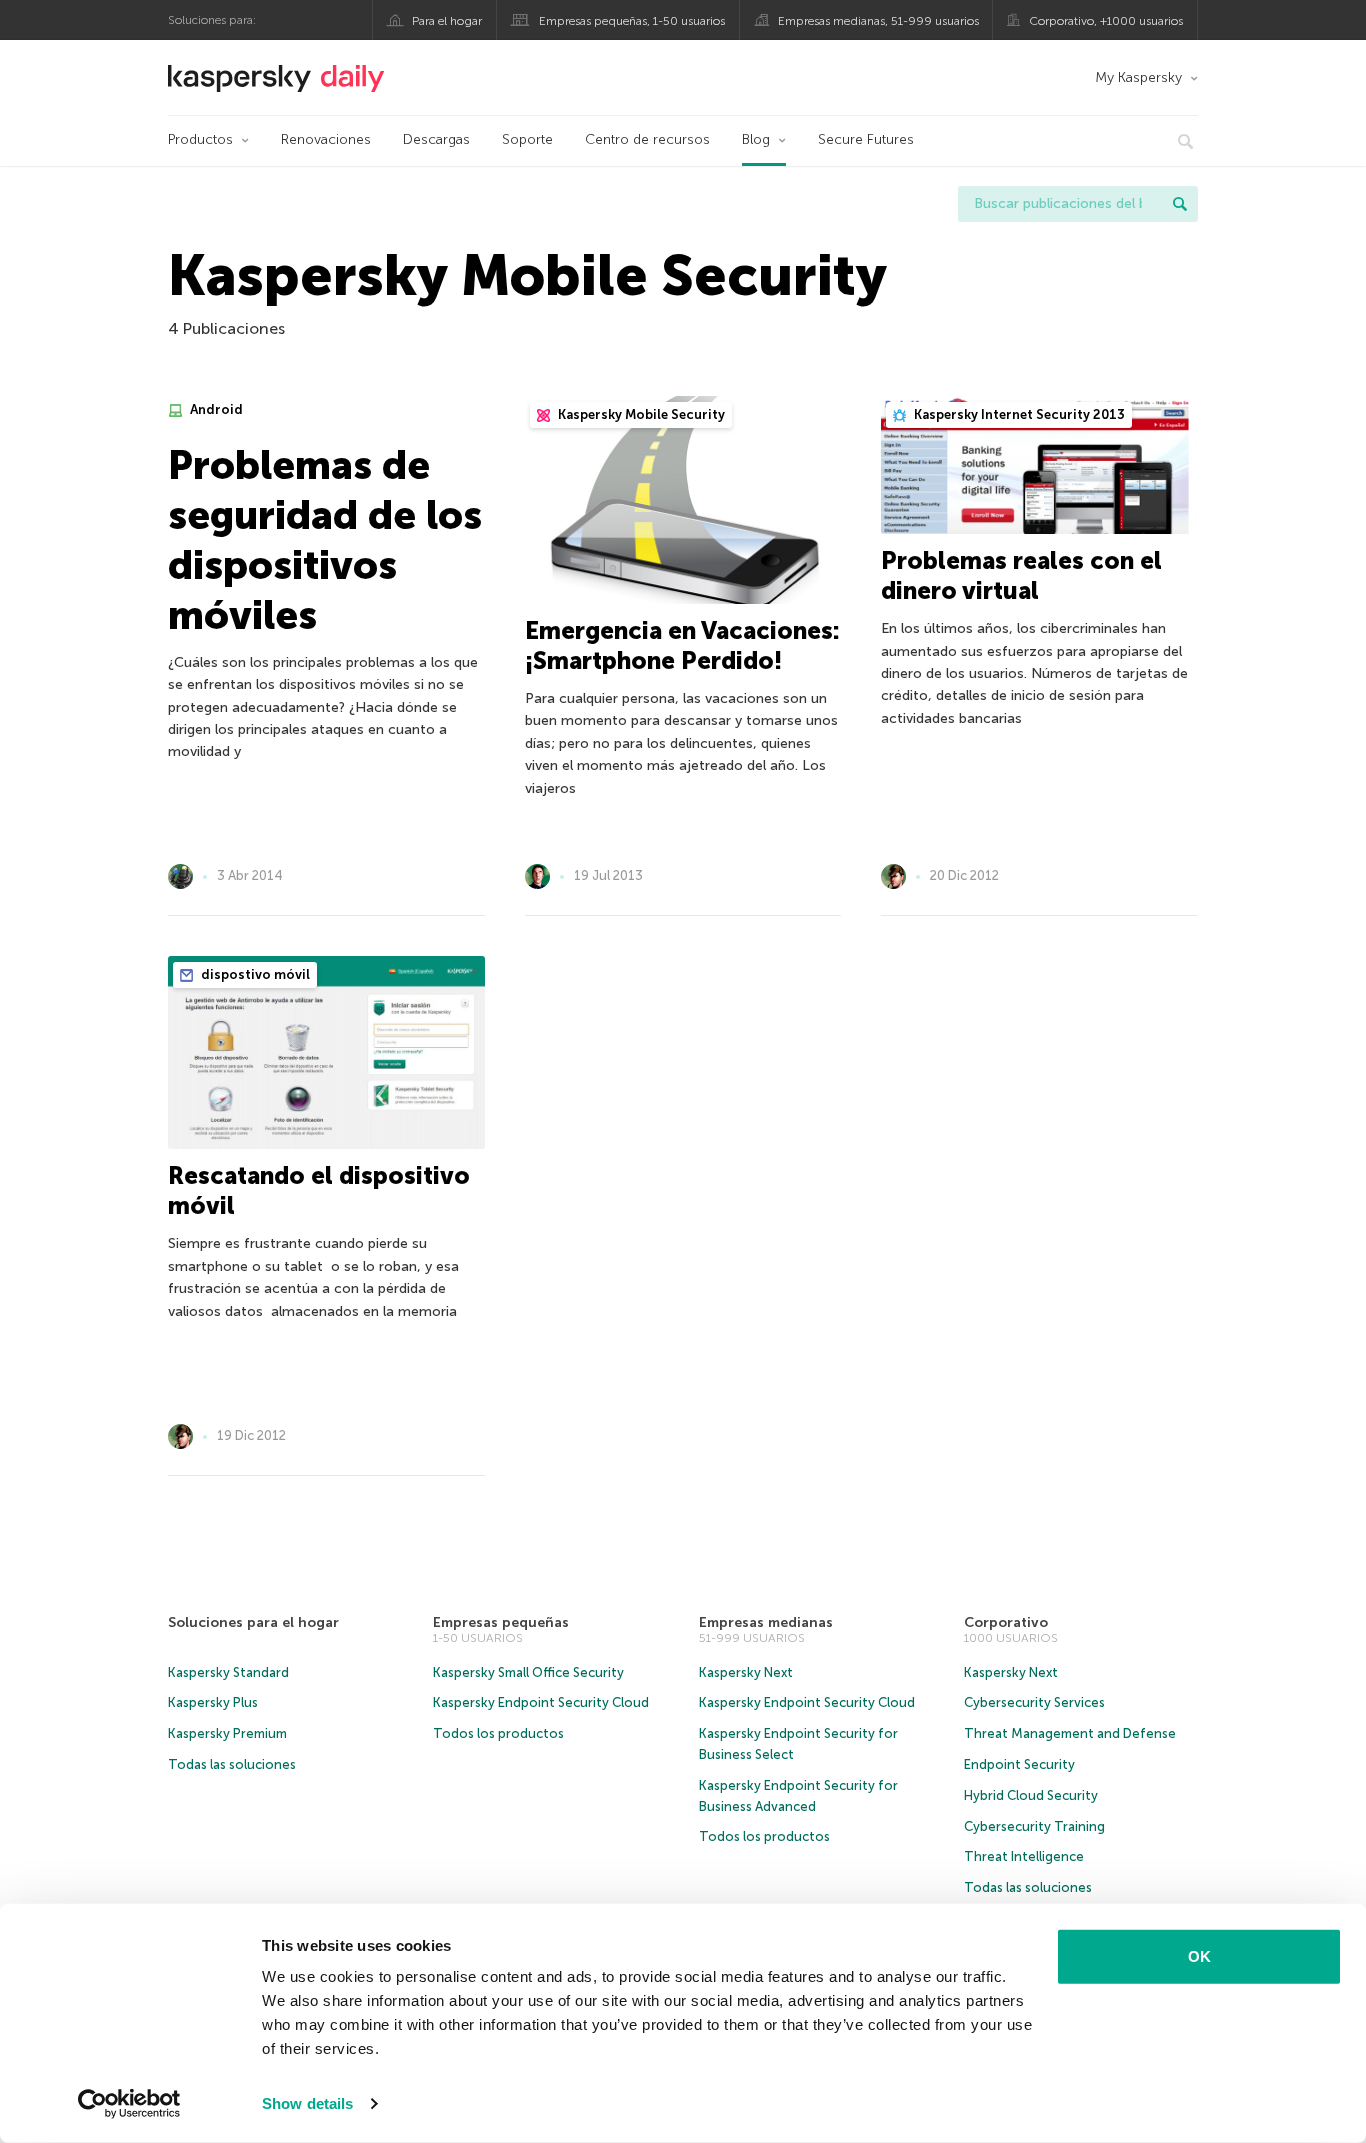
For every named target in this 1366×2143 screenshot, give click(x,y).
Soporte (527, 139)
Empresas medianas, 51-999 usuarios (878, 21)
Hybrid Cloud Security (1031, 1795)
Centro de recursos (647, 139)
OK (1199, 1956)
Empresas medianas (766, 1622)
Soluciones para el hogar (253, 1622)
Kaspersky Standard (228, 1672)
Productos (200, 139)
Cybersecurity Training (1034, 1826)
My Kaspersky (1138, 77)
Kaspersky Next (746, 1672)
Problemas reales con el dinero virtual (1021, 575)
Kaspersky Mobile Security (640, 414)
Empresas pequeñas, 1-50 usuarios (632, 21)
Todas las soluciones (232, 1764)
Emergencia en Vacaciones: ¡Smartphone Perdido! (682, 645)
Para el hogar (447, 21)
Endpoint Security (1019, 1764)
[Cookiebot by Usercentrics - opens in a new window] (129, 2104)
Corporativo (1006, 1622)
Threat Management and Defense (1070, 1733)
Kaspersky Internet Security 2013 (1018, 414)
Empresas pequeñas (501, 1622)
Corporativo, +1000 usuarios (1106, 21)
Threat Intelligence (1024, 1856)
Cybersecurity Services (1034, 1702)
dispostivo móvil (254, 974)
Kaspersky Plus (213, 1702)
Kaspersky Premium (227, 1733)
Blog (756, 139)
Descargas (436, 139)
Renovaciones (326, 139)
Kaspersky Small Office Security (528, 1672)
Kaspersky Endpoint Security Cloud (541, 1702)
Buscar (1180, 204)
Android (215, 409)
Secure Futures (866, 139)
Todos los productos (498, 1733)
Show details (307, 2103)
